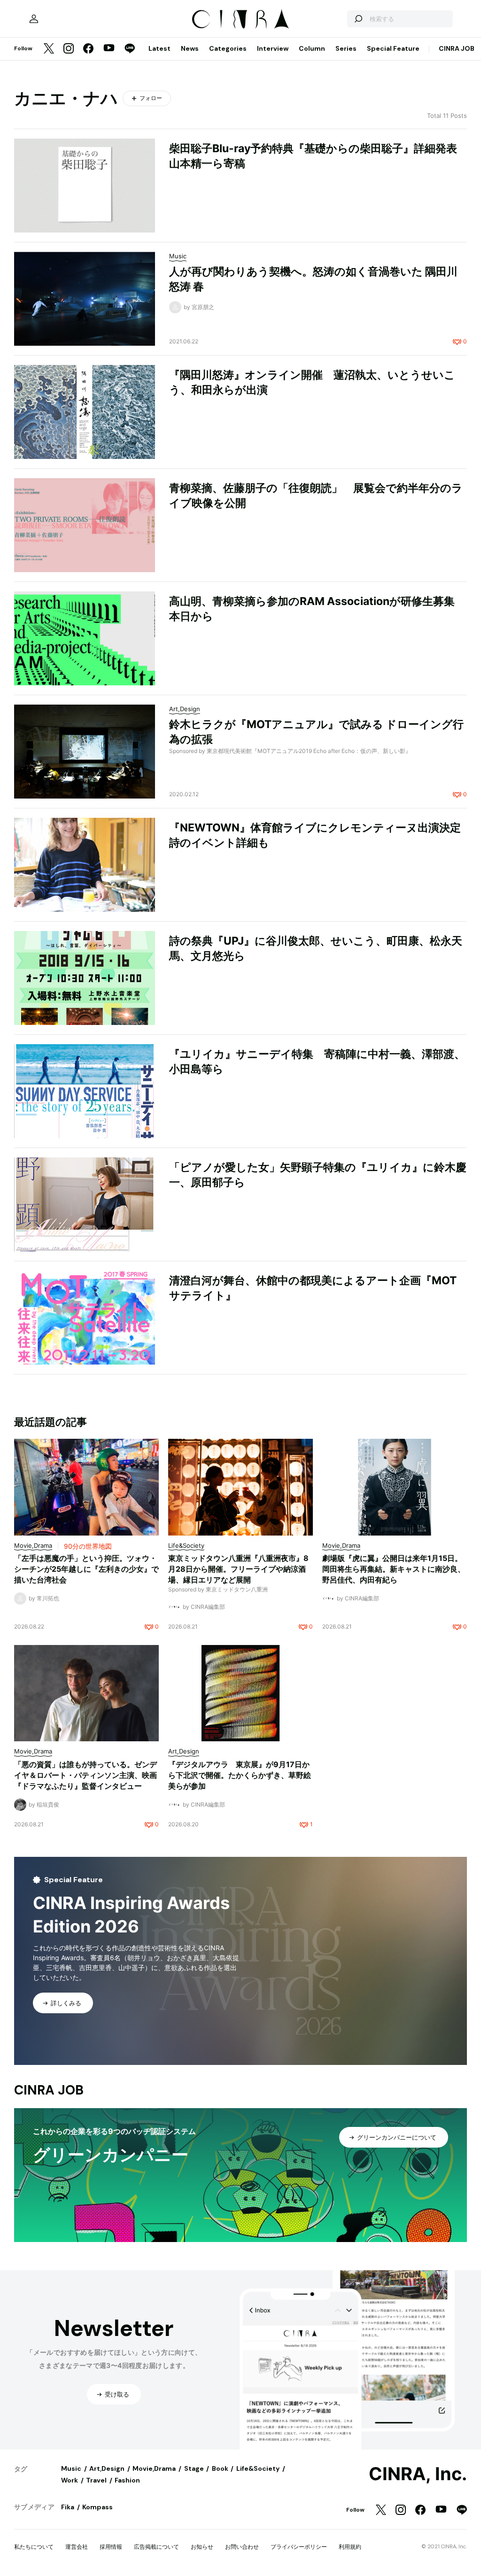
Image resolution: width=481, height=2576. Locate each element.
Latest (159, 48)
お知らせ (202, 2547)
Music (71, 2468)
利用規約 (350, 2547)
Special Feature (393, 48)
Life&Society (258, 2468)
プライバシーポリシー (299, 2547)
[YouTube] (109, 49)
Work (70, 2480)
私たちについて (34, 2547)
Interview (273, 48)
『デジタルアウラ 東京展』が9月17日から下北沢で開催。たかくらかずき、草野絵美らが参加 (240, 1775)
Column (312, 48)
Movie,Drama (154, 2468)
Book (220, 2468)
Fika (68, 2507)
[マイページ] (34, 19)
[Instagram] (69, 49)
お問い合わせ (242, 2547)
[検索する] (358, 19)
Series (346, 48)
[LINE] (130, 49)
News (190, 48)
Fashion (127, 2480)
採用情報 (111, 2547)
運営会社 (77, 2547)
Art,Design (107, 2468)
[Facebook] (88, 49)
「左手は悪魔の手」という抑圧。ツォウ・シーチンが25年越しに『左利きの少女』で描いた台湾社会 (86, 1569)
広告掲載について (156, 2547)
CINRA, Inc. (418, 2474)
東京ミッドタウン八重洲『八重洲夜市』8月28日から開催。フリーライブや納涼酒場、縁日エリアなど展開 (238, 1569)
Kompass (97, 2507)
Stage (194, 2468)
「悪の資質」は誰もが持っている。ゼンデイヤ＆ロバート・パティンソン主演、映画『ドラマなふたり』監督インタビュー (85, 1775)
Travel (96, 2480)
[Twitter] (49, 49)
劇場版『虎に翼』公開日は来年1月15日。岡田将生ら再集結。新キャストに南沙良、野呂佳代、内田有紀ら (394, 1569)
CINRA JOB (457, 48)
